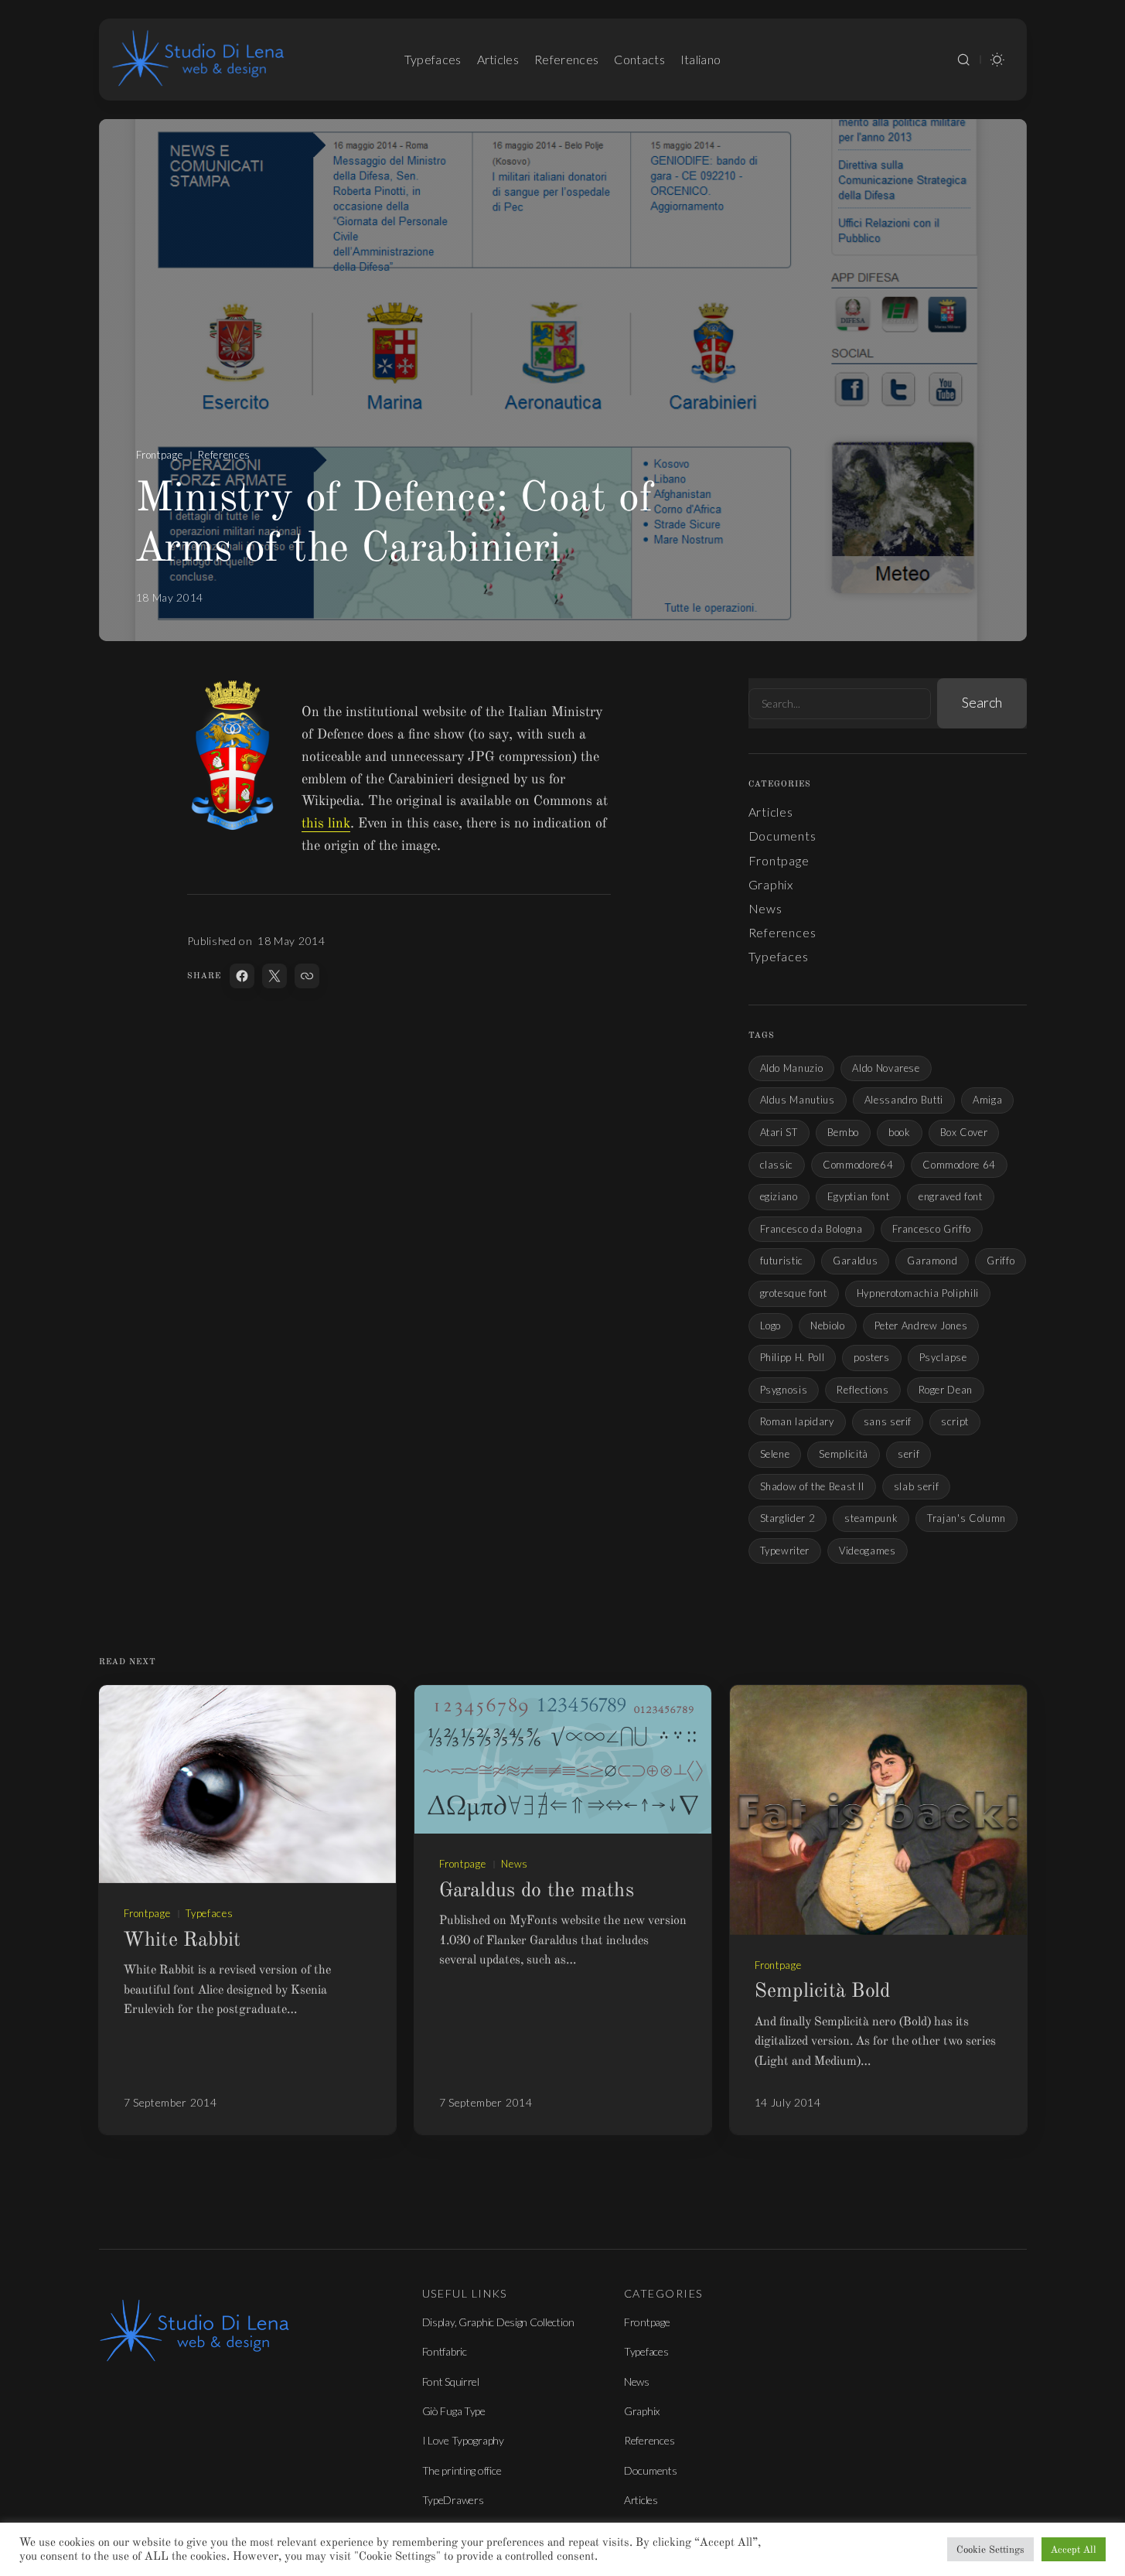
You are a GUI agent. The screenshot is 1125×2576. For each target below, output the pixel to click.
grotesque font (794, 1293)
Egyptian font (858, 1196)
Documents (782, 836)
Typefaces (779, 956)
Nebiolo (828, 1326)
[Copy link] (307, 976)
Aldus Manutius (798, 1100)
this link (326, 823)
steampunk (871, 1518)
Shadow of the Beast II (812, 1486)
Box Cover (964, 1132)
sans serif (888, 1421)
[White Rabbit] (247, 1784)
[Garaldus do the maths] (563, 1759)
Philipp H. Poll (793, 1357)
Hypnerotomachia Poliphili (918, 1293)
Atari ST (779, 1132)
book (900, 1132)
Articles (771, 812)
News (765, 908)
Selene (775, 1454)
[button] (963, 60)
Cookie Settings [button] (990, 2549)
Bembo (843, 1132)
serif (909, 1454)
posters (872, 1357)
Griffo (1001, 1261)
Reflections (862, 1390)
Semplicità (844, 1454)
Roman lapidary (797, 1421)
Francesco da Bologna (811, 1229)
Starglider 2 (788, 1518)
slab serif (917, 1486)
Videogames (868, 1551)
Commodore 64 (959, 1165)
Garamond (932, 1261)
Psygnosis (784, 1390)
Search (982, 702)
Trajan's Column (966, 1518)
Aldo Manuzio (792, 1068)
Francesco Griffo (932, 1229)
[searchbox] (840, 704)
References (224, 455)
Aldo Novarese (886, 1068)
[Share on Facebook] (242, 976)
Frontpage (160, 455)
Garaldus (855, 1261)
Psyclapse (943, 1357)
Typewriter (785, 1551)
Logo (771, 1326)
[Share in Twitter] (274, 976)
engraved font (950, 1196)
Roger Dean (946, 1390)
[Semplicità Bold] (878, 1810)
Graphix (771, 884)
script (955, 1421)
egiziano (779, 1196)
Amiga (987, 1100)
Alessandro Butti (904, 1100)
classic (777, 1165)
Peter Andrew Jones (921, 1326)
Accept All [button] (1074, 2549)
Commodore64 (858, 1165)
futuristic (782, 1261)
